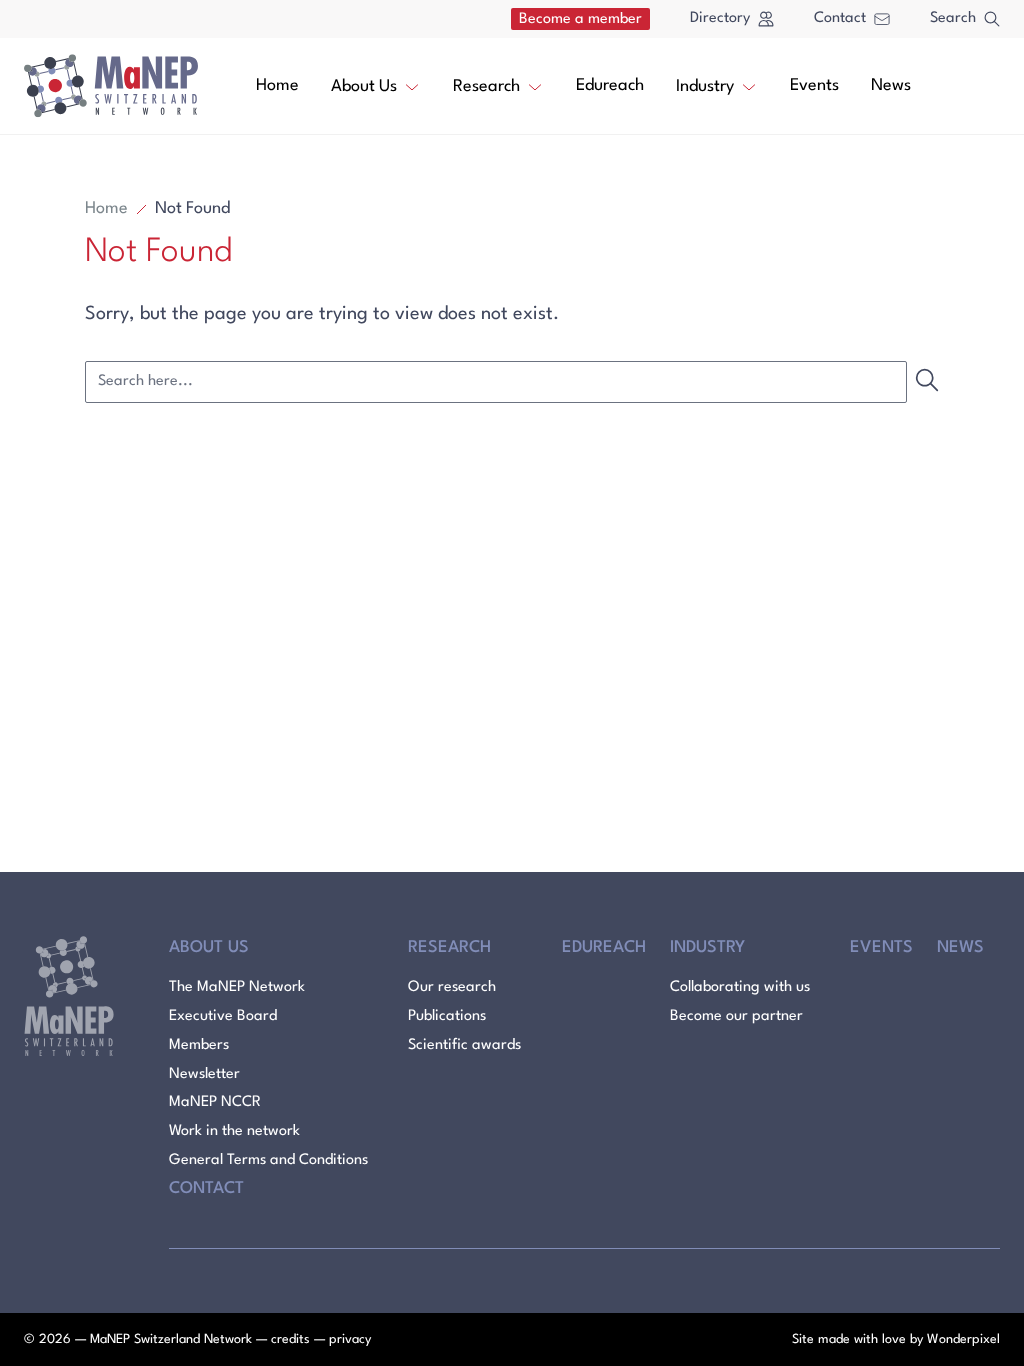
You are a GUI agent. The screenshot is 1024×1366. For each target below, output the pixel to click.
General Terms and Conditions (268, 1160)
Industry (705, 86)
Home (277, 85)
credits (290, 1339)
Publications (447, 1016)
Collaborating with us (740, 987)
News (891, 85)
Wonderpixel (963, 1339)
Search (953, 18)
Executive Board (223, 1016)
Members (199, 1045)
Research (486, 86)
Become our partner (736, 1016)
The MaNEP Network (237, 987)
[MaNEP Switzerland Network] (111, 86)
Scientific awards (464, 1045)
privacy (350, 1339)
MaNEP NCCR (215, 1102)
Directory (720, 18)
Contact (840, 18)
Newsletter (204, 1074)
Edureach (610, 85)
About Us (364, 86)
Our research (452, 987)
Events (814, 85)
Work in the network (234, 1131)
